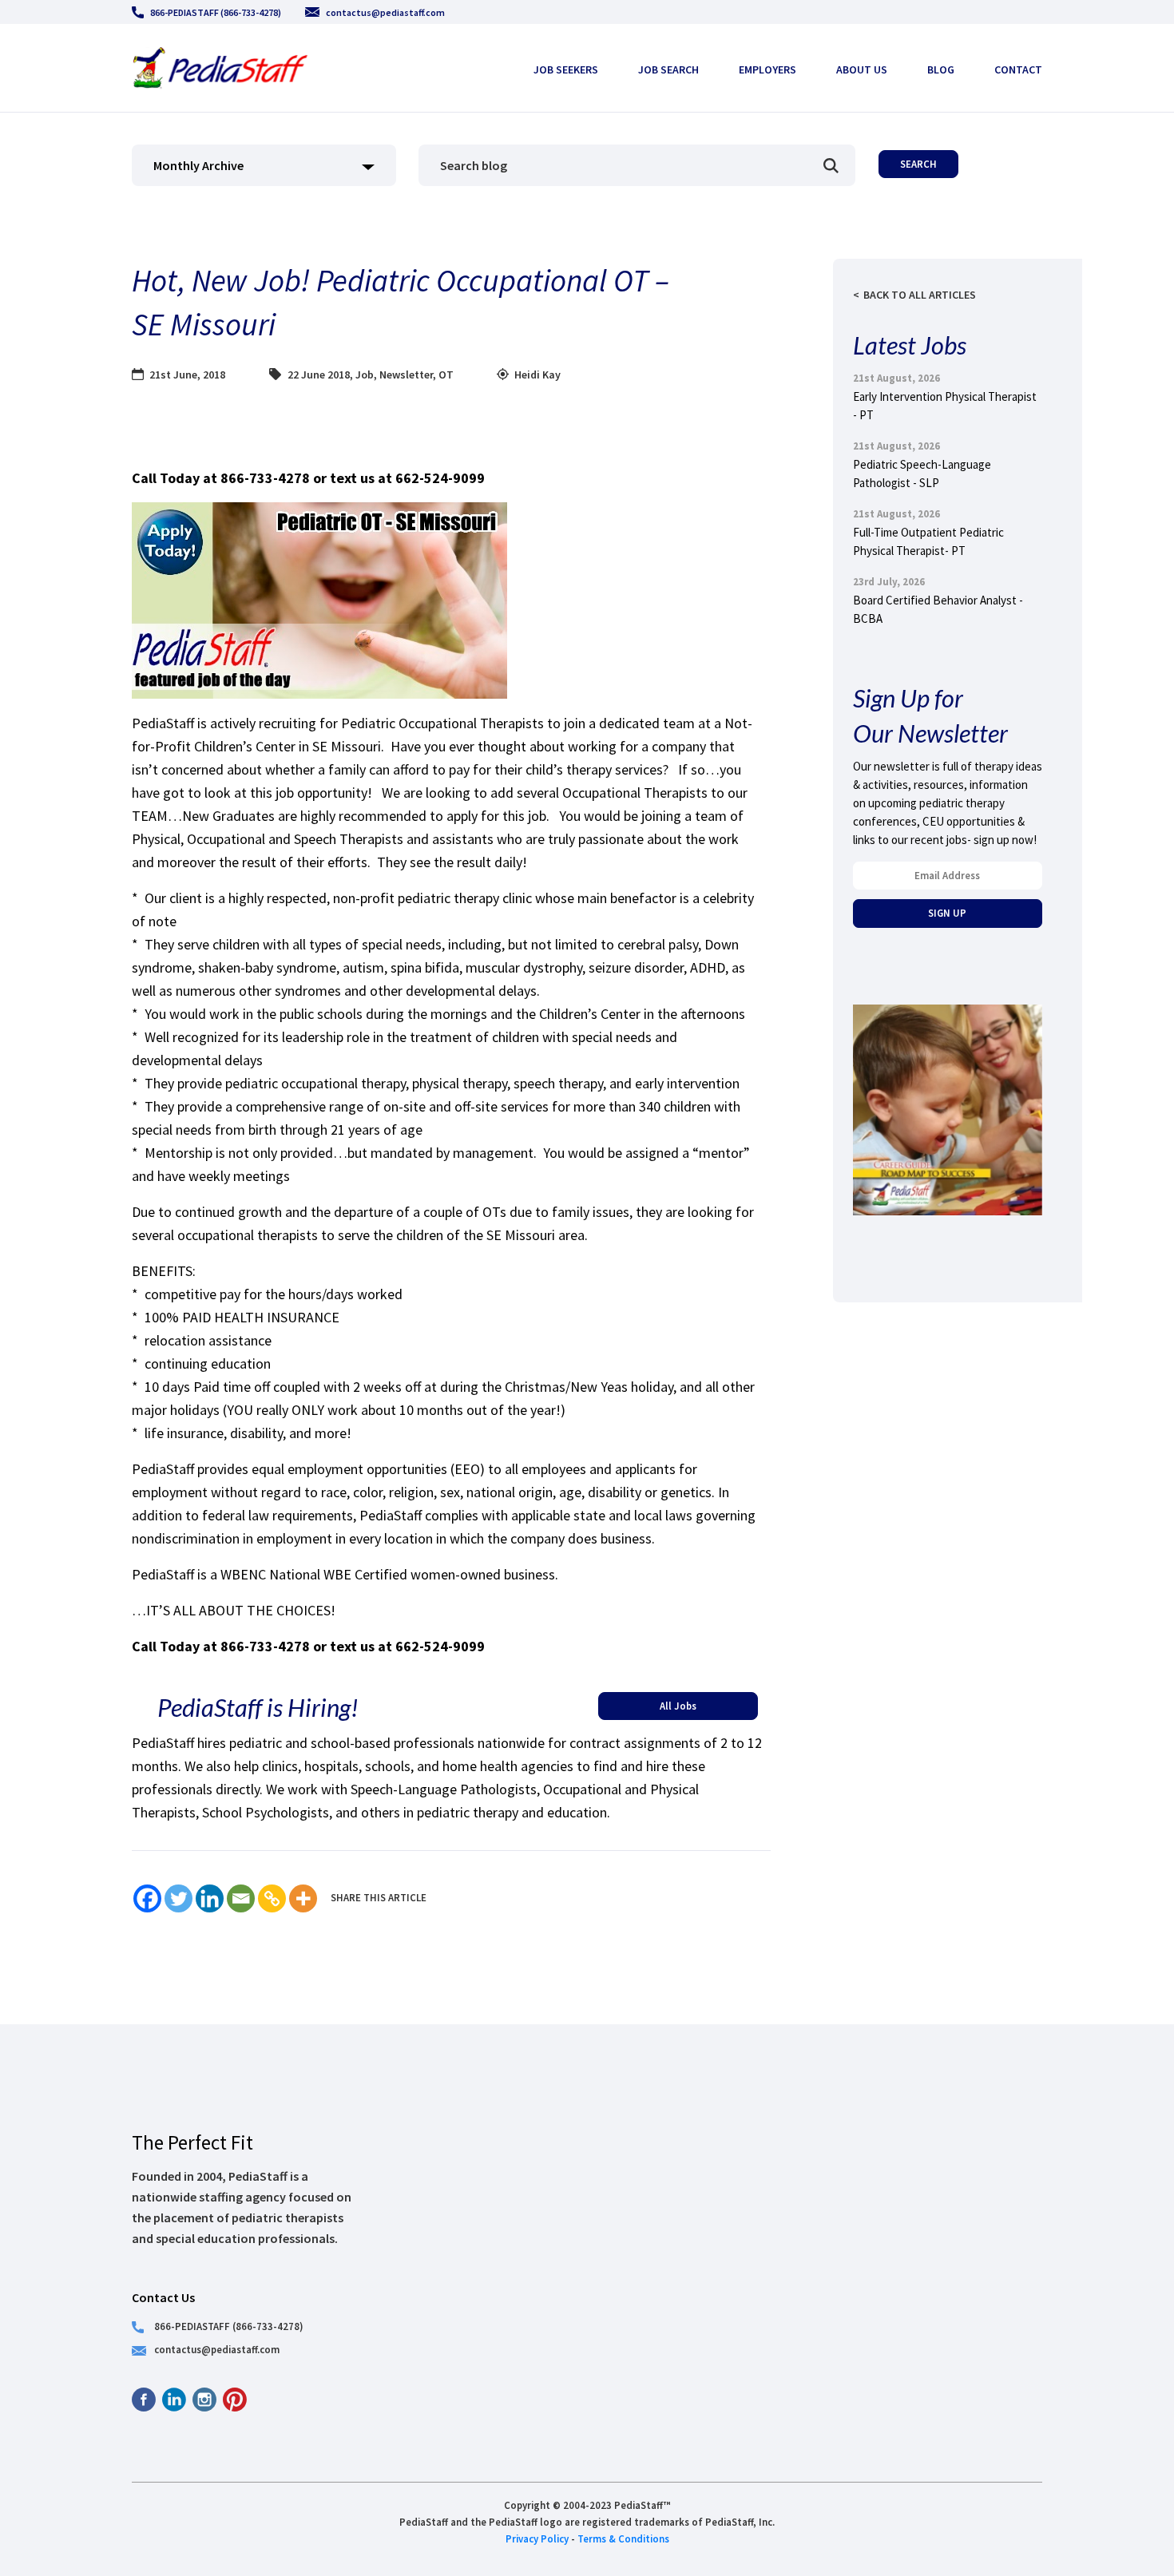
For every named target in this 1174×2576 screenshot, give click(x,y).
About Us (862, 69)
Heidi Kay (537, 375)
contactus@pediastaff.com (385, 12)
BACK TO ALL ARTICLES (920, 295)
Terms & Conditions (623, 2538)
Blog (941, 69)
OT (446, 375)
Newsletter (406, 375)
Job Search (668, 69)
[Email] (241, 1898)
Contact (1018, 69)
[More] (303, 1898)
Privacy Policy (537, 2538)
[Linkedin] (210, 1898)
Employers (767, 69)
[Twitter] (178, 1898)
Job (365, 375)
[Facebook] (147, 1898)
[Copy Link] (272, 1898)
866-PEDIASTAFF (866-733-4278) (216, 12)
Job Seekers (566, 69)
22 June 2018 (319, 375)
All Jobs (678, 1706)
